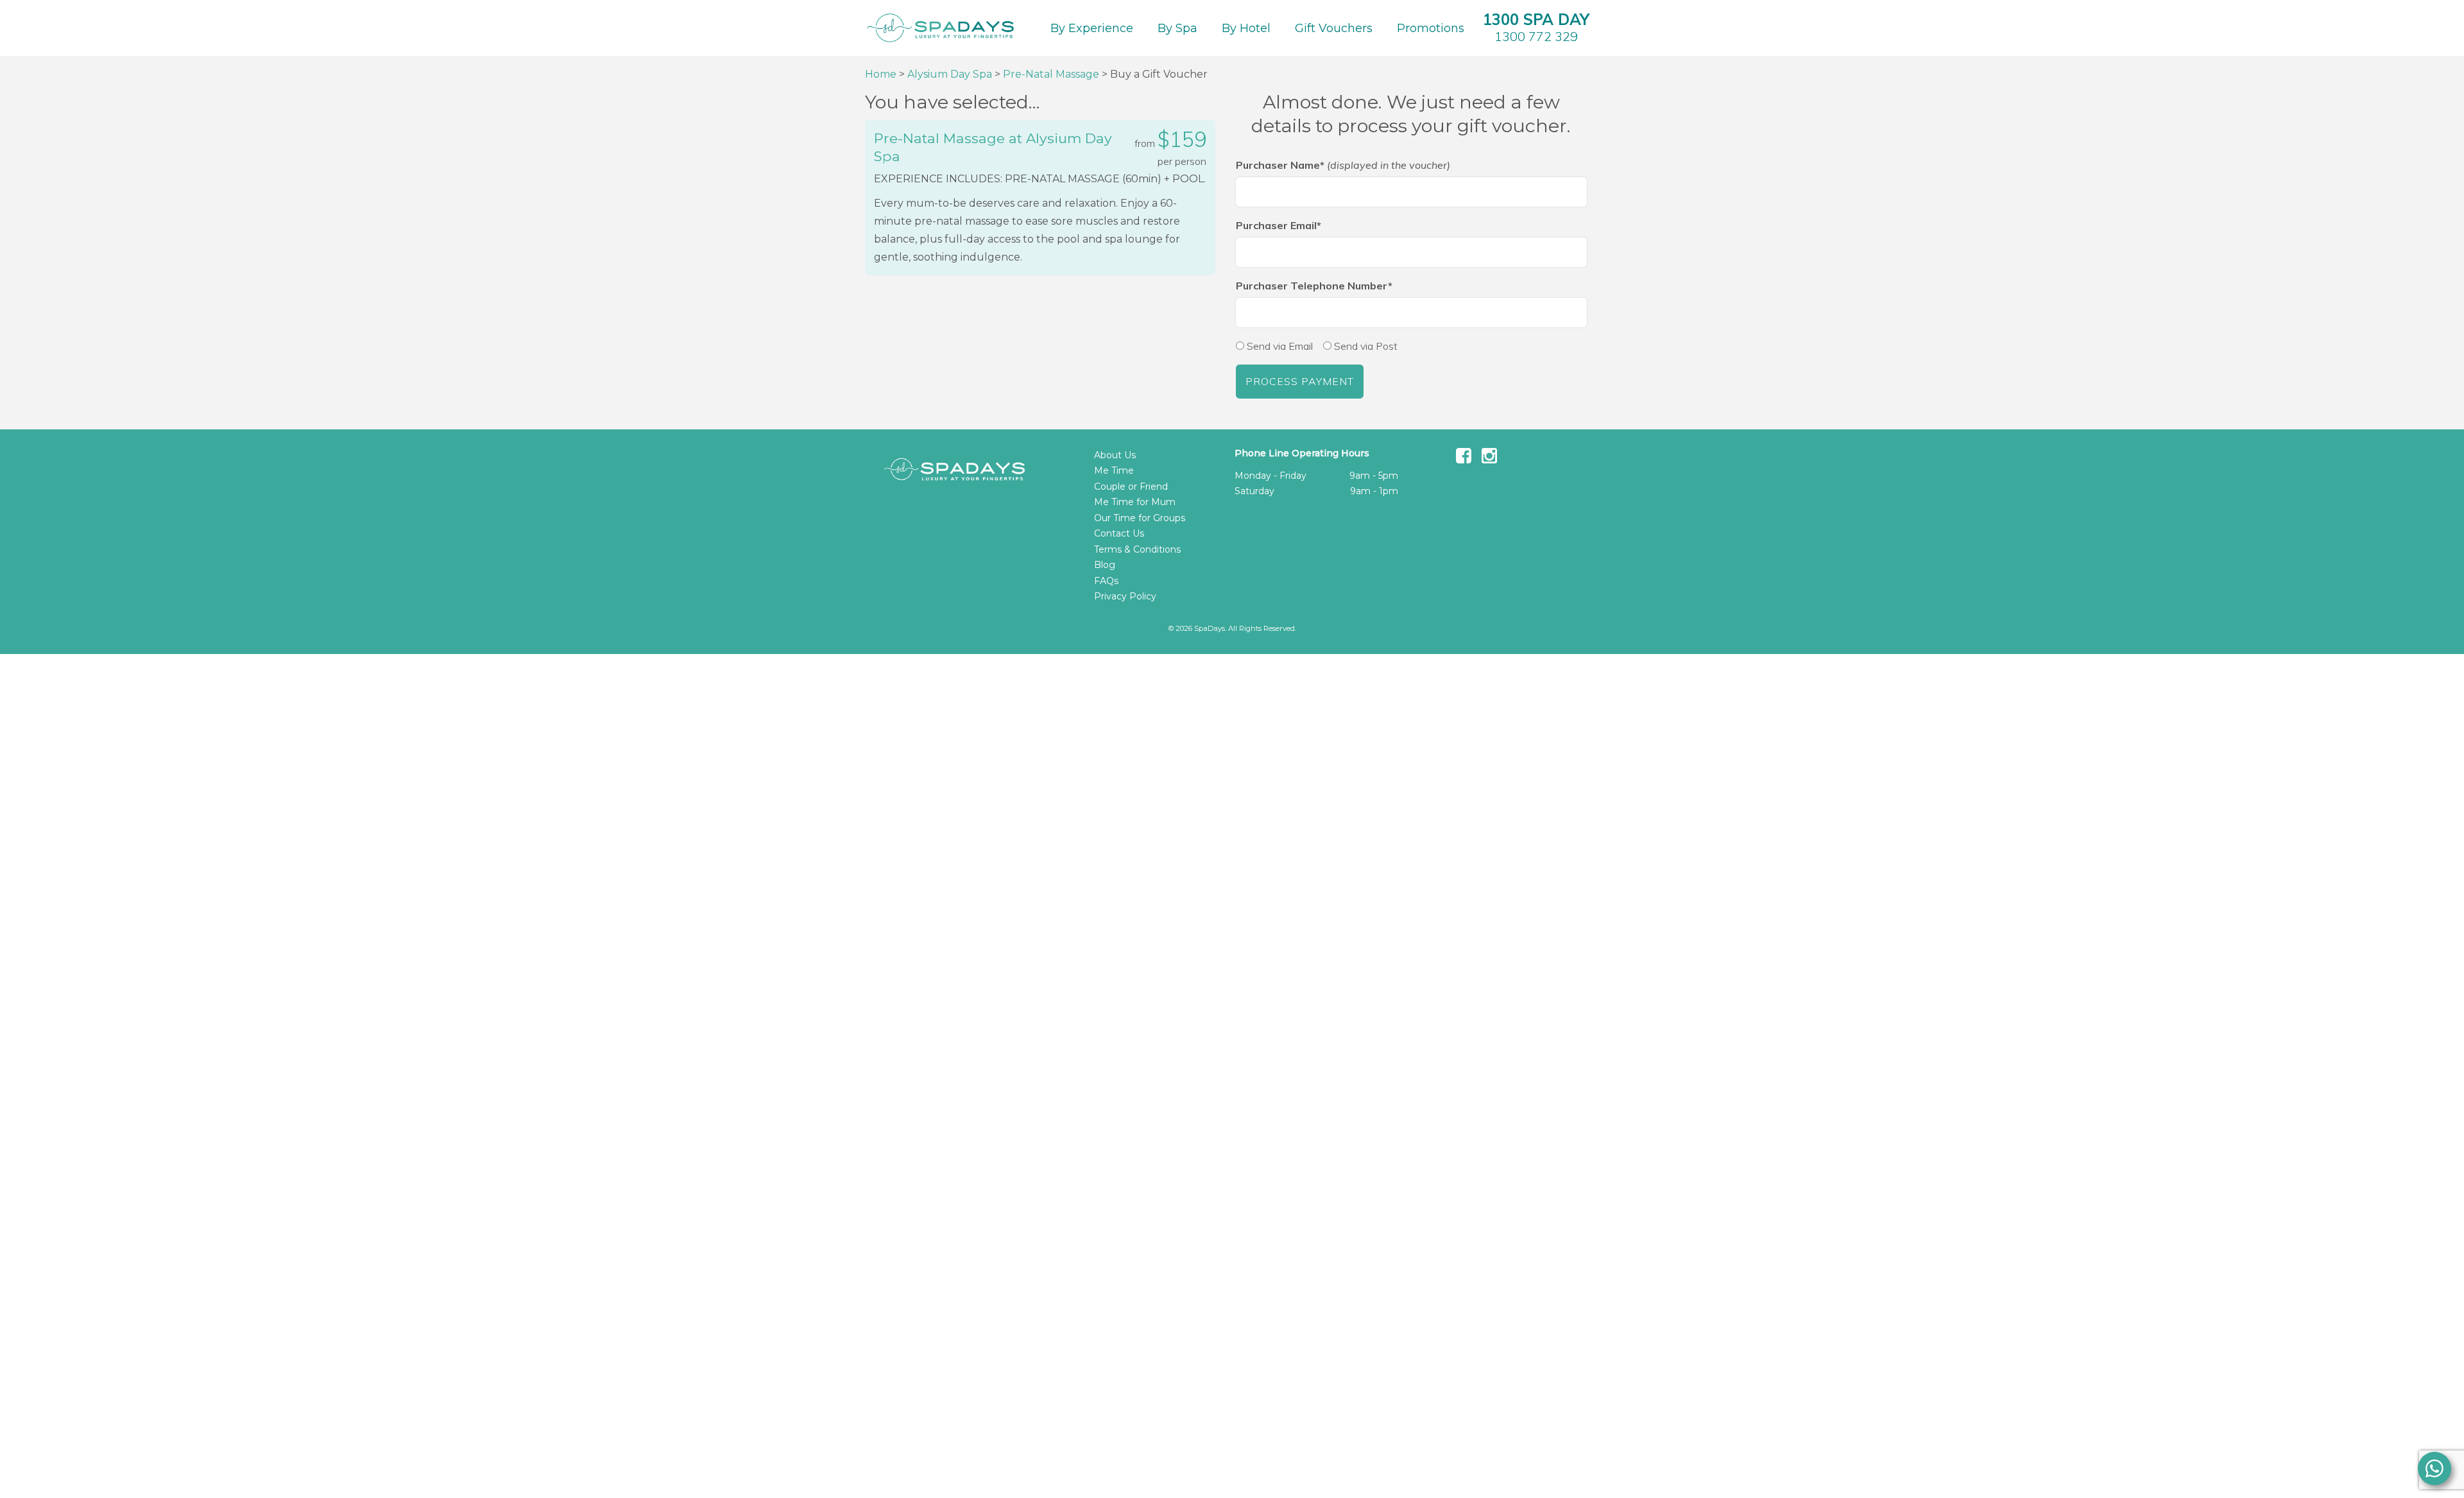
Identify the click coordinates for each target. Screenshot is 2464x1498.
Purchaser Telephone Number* (1314, 286)
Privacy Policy (1125, 596)
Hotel (1246, 28)
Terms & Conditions (1137, 549)
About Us (1115, 455)
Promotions (1431, 28)
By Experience (1092, 28)
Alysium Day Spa (950, 74)
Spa (1177, 28)
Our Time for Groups (1140, 518)
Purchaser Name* (1280, 165)
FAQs (1106, 581)
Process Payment (1300, 381)
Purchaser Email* (1279, 225)
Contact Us (1119, 533)
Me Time (1114, 470)
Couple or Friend (1131, 486)
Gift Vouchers (1334, 28)
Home (881, 74)
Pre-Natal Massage (1051, 74)
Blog (1105, 565)
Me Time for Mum (1135, 502)
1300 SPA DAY (1536, 19)
